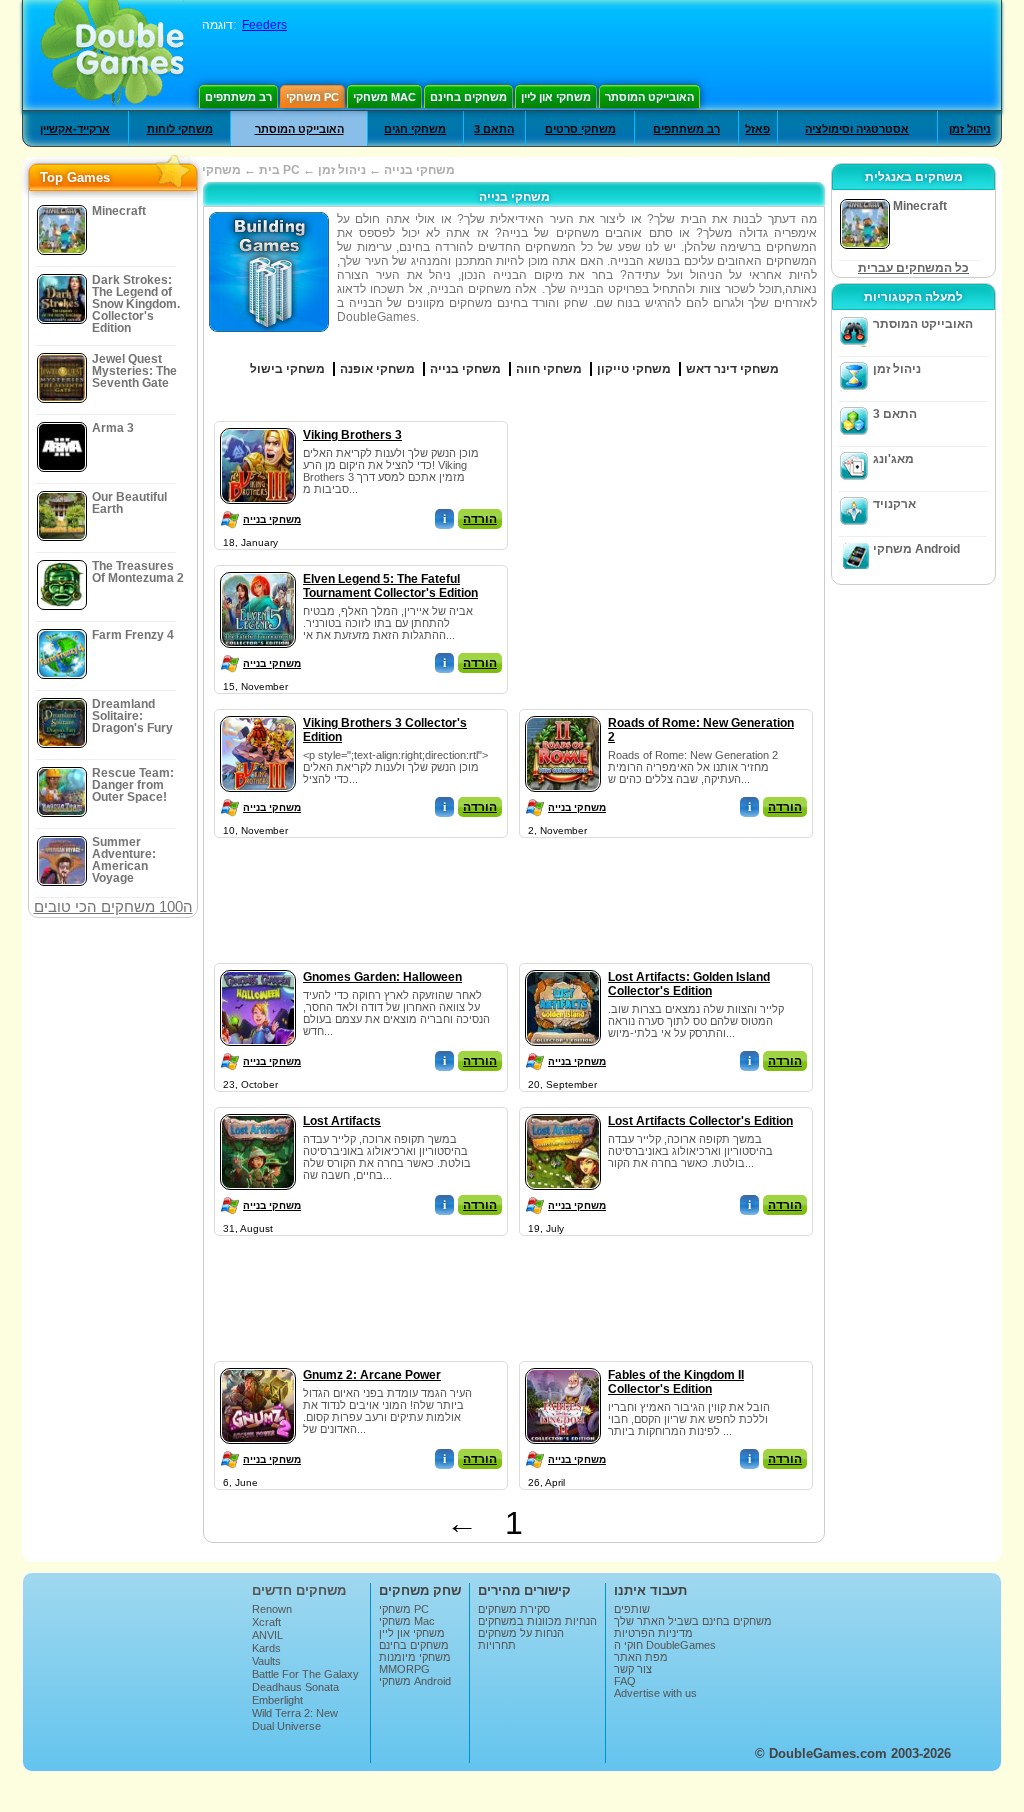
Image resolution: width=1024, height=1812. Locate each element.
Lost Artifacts (342, 1121)
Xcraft (266, 1622)
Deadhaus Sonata (295, 1687)
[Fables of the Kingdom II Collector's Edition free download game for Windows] (563, 1364)
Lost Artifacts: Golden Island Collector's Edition (689, 984)
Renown (272, 1609)
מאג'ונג (893, 459)
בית (269, 170)
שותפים (632, 1609)
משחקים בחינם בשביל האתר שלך (693, 1621)
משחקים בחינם (468, 97)
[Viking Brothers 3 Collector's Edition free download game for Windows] (258, 712)
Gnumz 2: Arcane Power (372, 1375)
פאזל (757, 129)
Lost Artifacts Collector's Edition (700, 1121)
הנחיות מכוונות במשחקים (537, 1621)
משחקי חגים (415, 129)
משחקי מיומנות (415, 1657)
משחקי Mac (384, 97)
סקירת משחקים (514, 1609)
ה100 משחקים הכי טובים (113, 906)
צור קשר (633, 1669)
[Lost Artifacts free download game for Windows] (258, 1110)
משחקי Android (916, 549)
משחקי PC (312, 97)
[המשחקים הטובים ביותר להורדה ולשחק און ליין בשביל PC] (112, 55)
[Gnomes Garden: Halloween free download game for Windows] (258, 966)
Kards (266, 1648)
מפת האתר (641, 1657)
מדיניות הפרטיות (653, 1633)
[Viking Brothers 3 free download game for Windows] (258, 424)
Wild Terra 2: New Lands (295, 1719)
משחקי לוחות (180, 129)
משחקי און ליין (556, 97)
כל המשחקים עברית (913, 268)
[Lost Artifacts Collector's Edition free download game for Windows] (563, 1110)
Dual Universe (286, 1726)
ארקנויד (894, 504)
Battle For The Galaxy (305, 1674)
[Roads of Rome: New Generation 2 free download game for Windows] (563, 712)
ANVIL (267, 1635)
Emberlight (277, 1700)
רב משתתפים (238, 97)
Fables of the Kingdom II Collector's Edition (676, 1382)
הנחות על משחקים (521, 1633)
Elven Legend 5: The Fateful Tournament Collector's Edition (390, 586)
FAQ (625, 1681)
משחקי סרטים (580, 129)
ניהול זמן (970, 129)
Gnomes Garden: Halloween (382, 977)
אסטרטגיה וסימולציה (857, 129)
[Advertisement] (667, 546)
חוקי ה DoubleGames (665, 1645)
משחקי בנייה (272, 519)
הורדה (480, 519)
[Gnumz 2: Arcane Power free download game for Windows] (258, 1364)
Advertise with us (655, 1693)
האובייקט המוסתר (649, 97)
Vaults (266, 1661)
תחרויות (497, 1645)
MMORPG (404, 1669)
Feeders (264, 25)
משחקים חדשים (299, 1590)
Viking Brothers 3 (352, 435)
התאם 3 (494, 129)
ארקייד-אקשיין (75, 129)
